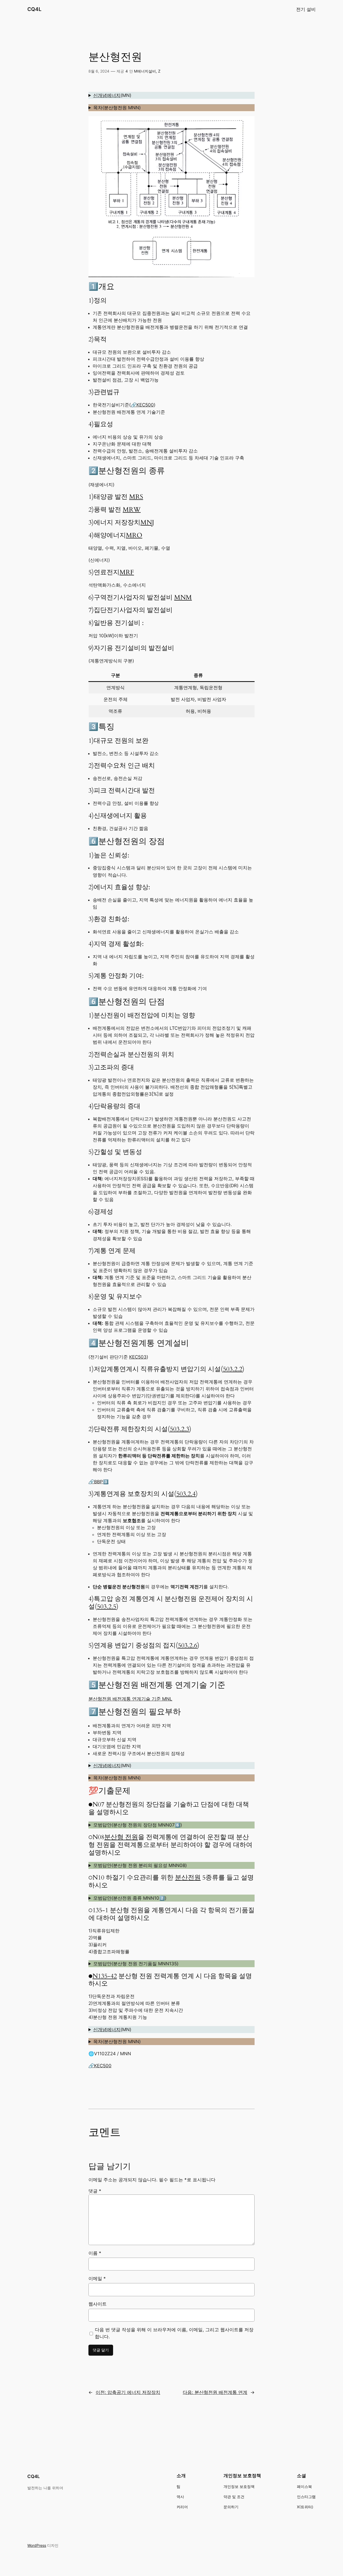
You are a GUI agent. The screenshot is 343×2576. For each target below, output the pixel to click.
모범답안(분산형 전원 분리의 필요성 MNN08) (140, 1865)
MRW (132, 510)
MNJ (147, 523)
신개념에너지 (107, 95)
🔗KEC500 (142, 405)
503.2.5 (107, 1607)
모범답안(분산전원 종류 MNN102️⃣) (130, 1898)
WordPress (37, 2545)
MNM (183, 597)
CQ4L (34, 9)
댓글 (95, 2191)
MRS (136, 497)
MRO (134, 535)
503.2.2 (233, 1369)
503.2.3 (180, 1429)
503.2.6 (188, 1645)
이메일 (97, 2279)
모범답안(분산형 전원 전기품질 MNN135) (136, 1964)
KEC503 (138, 1357)
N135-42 (105, 1976)
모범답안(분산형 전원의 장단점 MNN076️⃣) (138, 1825)
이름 (95, 2253)
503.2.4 (186, 1494)
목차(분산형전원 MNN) (117, 108)
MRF (127, 572)
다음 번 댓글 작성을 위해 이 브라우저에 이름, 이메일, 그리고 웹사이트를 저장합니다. (174, 2333)
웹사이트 (98, 2304)
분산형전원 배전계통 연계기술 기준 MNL (130, 1699)
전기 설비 (306, 9)
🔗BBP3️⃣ (98, 1482)
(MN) (112, 95)
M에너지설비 (145, 71)
